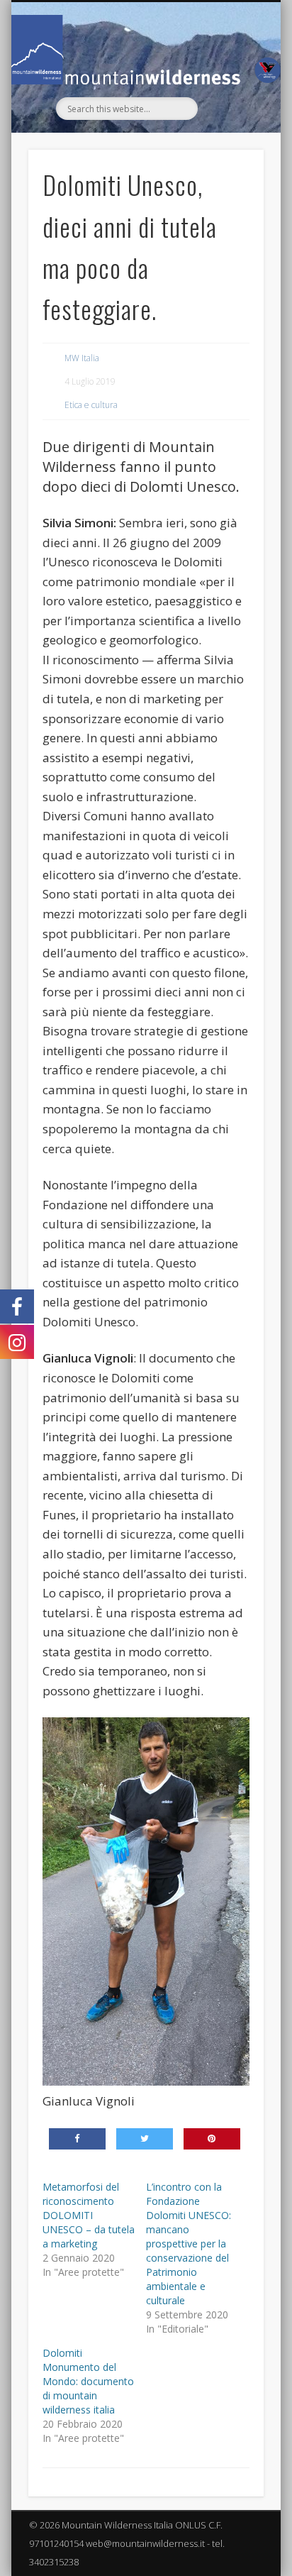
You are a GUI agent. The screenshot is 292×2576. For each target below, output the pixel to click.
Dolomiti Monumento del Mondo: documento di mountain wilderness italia (88, 2381)
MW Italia (82, 358)
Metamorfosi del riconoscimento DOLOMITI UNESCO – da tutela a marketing (89, 2215)
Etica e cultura (91, 405)
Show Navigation (229, 129)
